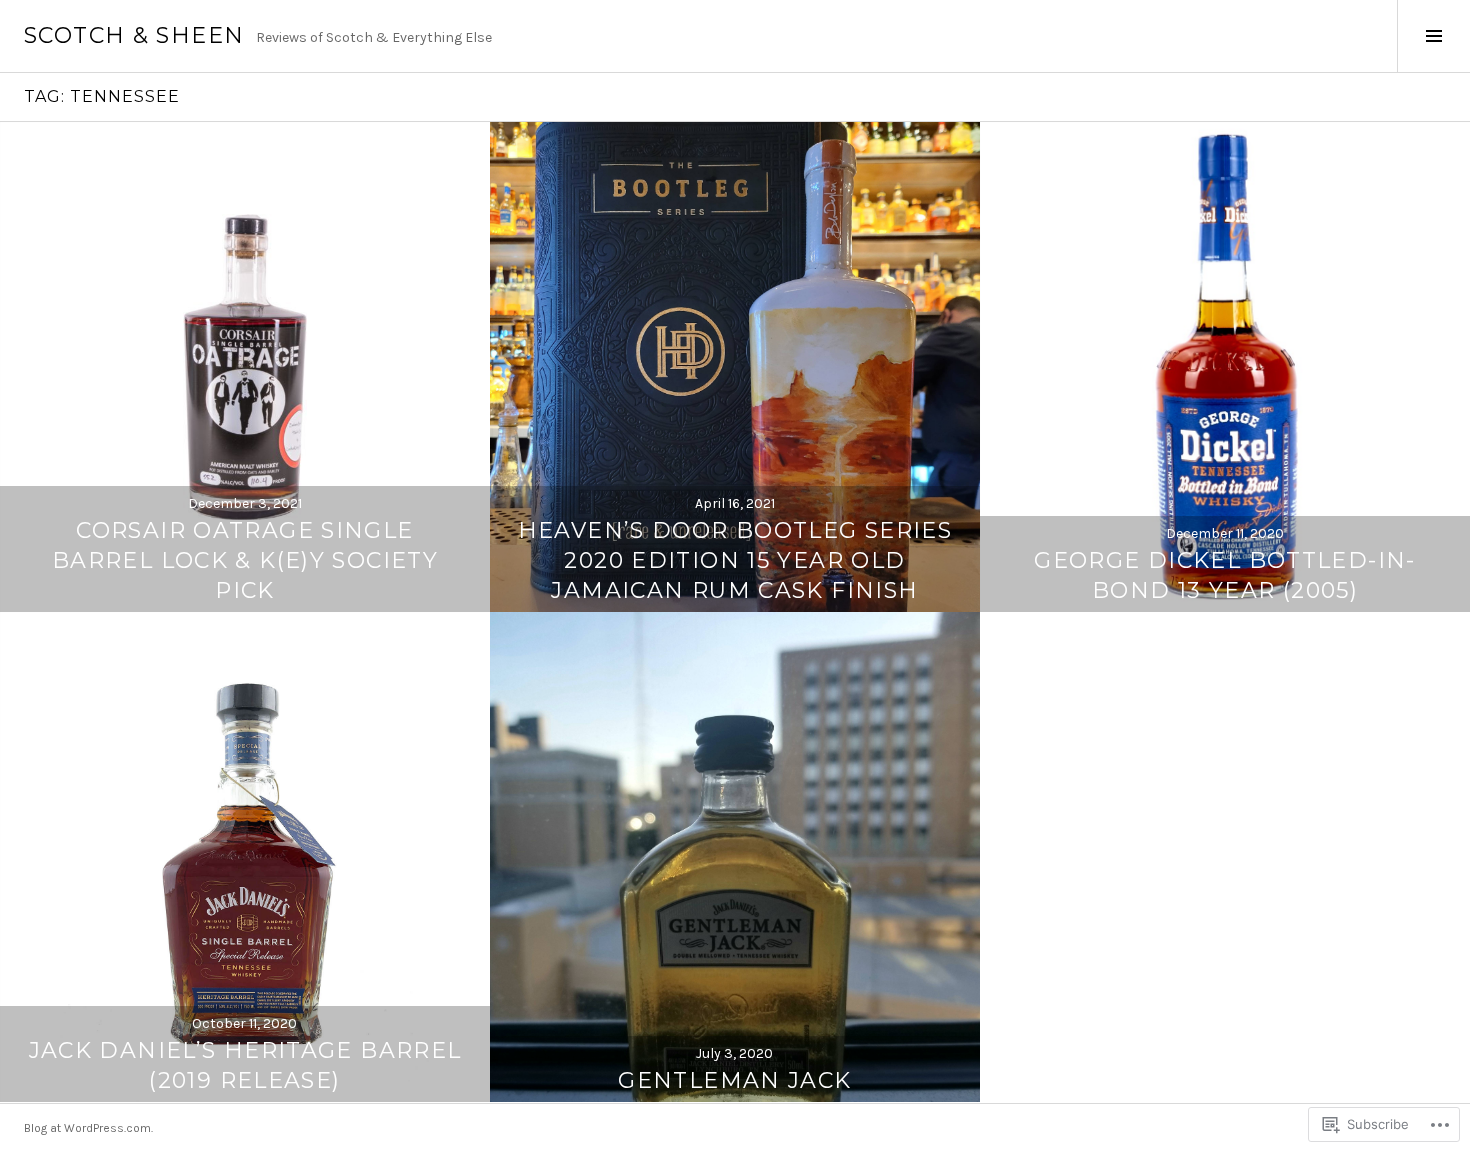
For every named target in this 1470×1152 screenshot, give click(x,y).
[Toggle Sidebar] (1433, 36)
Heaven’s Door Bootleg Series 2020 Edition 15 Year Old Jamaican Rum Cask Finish (735, 560)
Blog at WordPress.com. (88, 1128)
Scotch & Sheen (134, 35)
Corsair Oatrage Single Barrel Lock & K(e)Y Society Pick (245, 560)
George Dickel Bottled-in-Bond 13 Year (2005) (1224, 575)
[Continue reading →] (245, 367)
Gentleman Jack (734, 1080)
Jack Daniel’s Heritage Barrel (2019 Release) (245, 1065)
